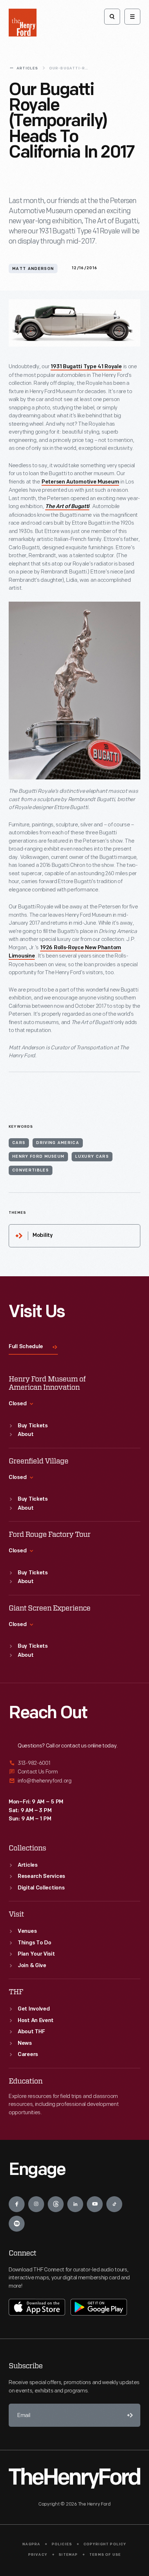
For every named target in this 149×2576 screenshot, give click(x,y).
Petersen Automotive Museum (80, 482)
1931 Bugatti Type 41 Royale (86, 367)
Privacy (38, 2555)
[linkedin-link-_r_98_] (75, 2204)
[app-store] (37, 2307)
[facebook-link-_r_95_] (17, 2204)
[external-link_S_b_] (74, 1772)
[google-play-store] (99, 2307)
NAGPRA (31, 2544)
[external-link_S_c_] (74, 1781)
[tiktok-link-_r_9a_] (114, 2204)
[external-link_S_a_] (74, 1764)
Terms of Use (105, 2555)
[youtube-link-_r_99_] (95, 2204)
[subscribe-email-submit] (129, 2415)
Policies (62, 2544)
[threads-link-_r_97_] (56, 2204)
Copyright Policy (105, 2544)
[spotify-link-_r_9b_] (17, 2224)
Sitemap (68, 2555)
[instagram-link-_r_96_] (36, 2204)
